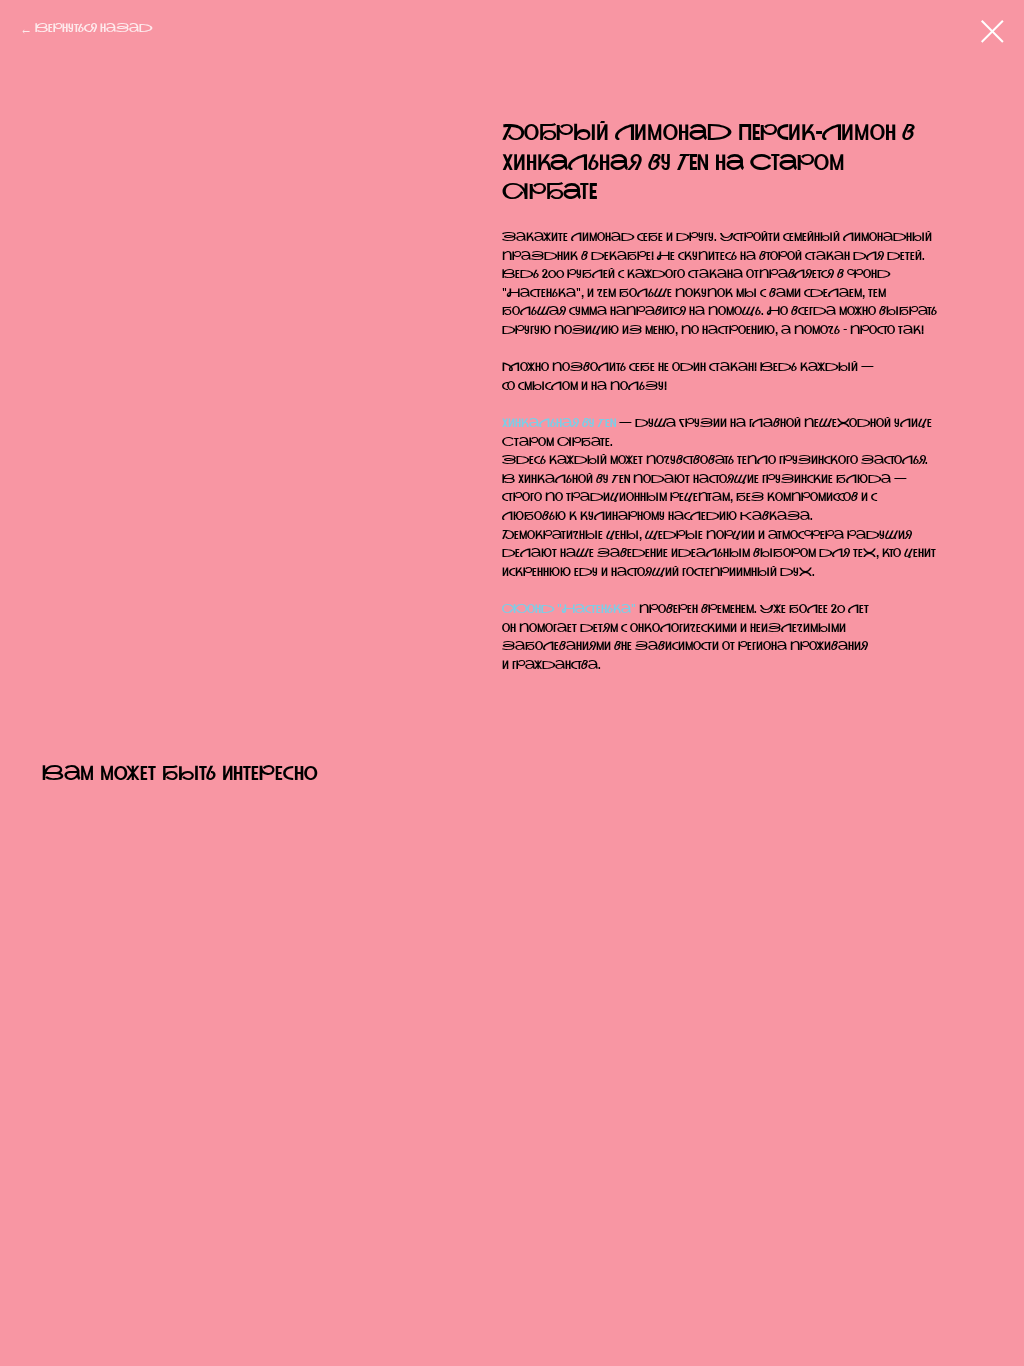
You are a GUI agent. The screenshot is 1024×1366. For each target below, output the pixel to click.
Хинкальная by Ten (559, 424)
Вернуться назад (93, 29)
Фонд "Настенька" (569, 610)
